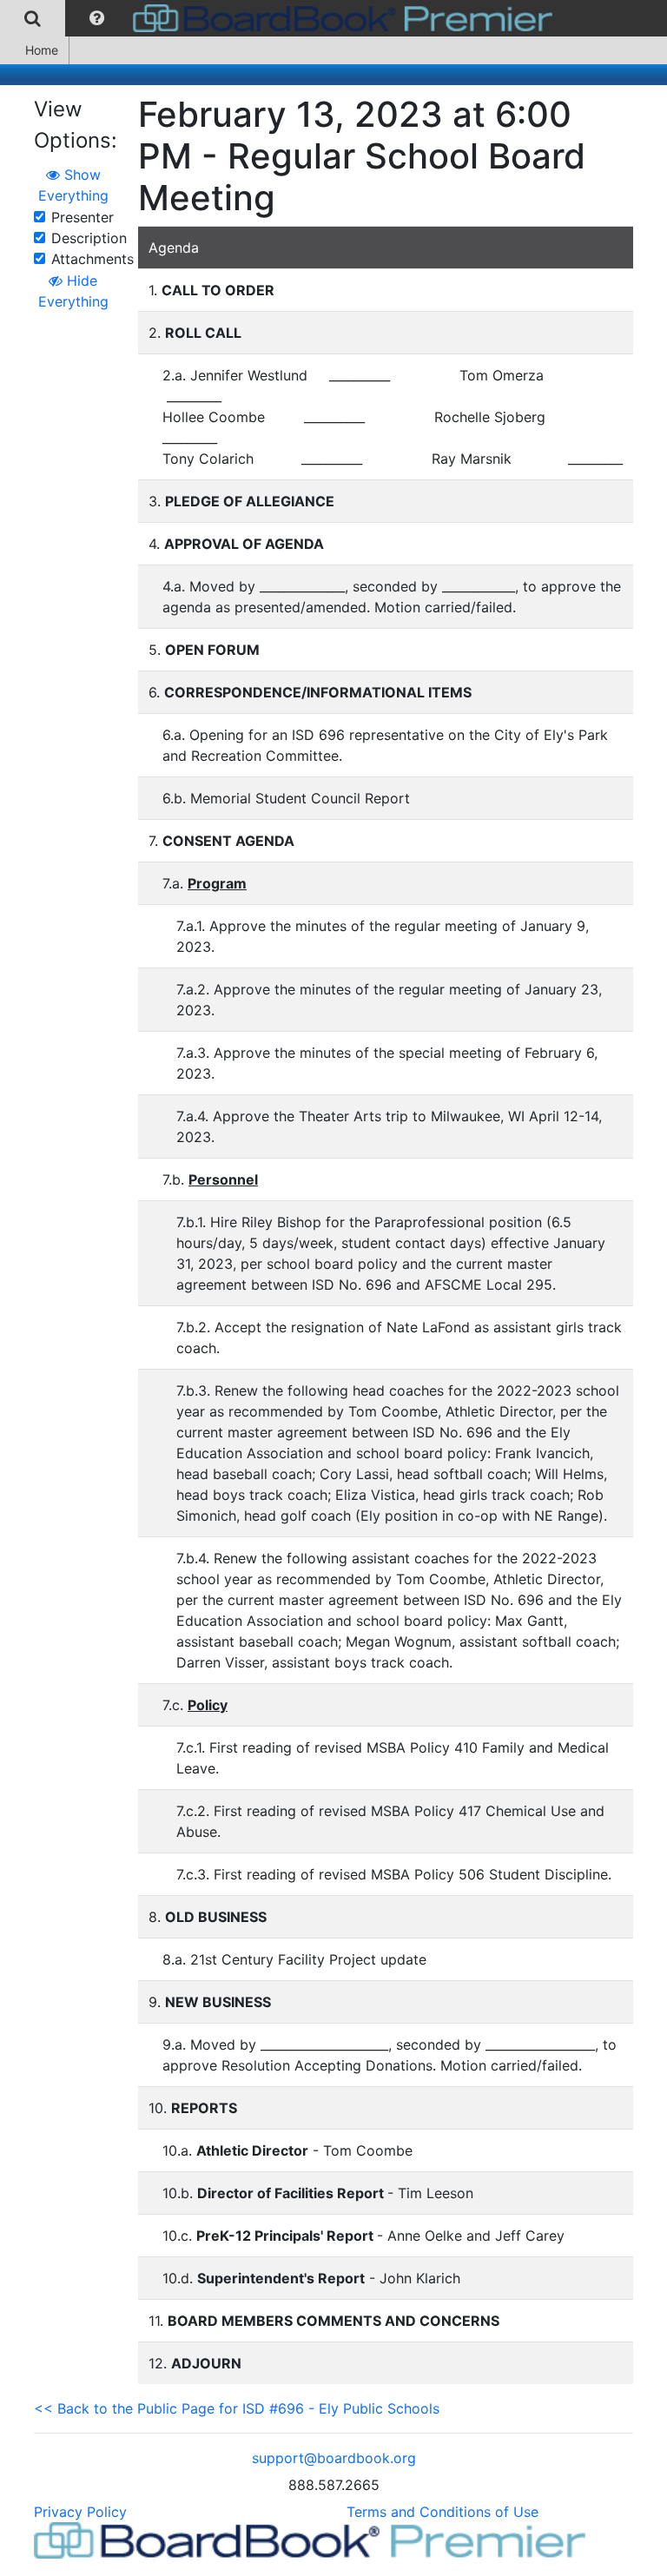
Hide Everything (73, 291)
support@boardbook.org (334, 2458)
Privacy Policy (80, 2512)
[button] (97, 18)
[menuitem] (33, 18)
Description (89, 238)
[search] (33, 18)
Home (42, 50)
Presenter (83, 217)
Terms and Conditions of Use (442, 2512)
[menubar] (281, 18)
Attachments (92, 259)
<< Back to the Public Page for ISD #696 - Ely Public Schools (237, 2408)
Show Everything (73, 185)
